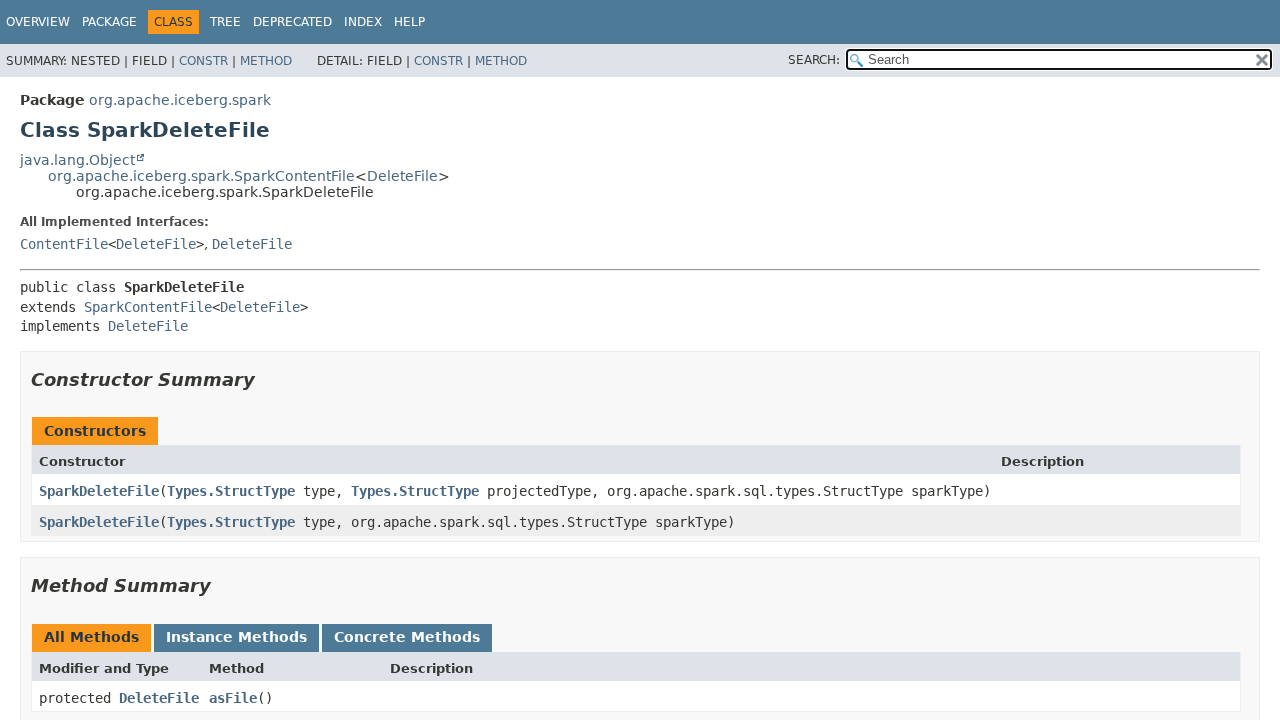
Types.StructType (231, 491)
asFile (233, 698)
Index (363, 22)
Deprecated (292, 22)
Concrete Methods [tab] (407, 637)
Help (409, 22)
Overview (38, 22)
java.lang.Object (77, 160)
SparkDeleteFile (99, 491)
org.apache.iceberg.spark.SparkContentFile (201, 176)
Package (109, 22)
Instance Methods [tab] (236, 637)
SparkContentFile (148, 307)
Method (266, 61)
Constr (203, 61)
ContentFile (64, 244)
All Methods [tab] (91, 637)
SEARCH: (814, 60)
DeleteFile (402, 176)
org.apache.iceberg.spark (180, 100)
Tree (225, 22)
